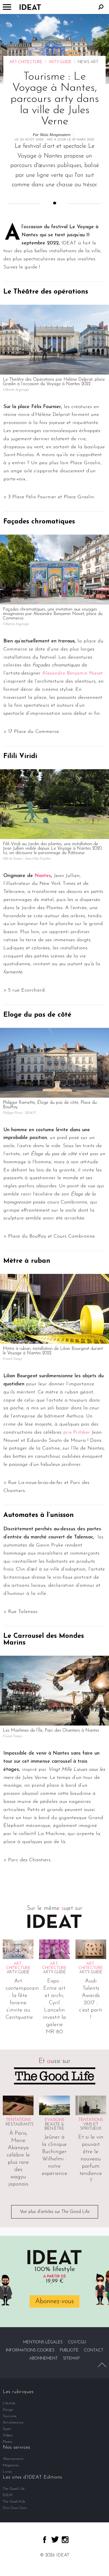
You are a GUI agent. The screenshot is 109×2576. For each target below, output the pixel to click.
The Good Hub (14, 2502)
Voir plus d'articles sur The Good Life (55, 2212)
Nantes (43, 876)
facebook (45, 2540)
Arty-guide (60, 62)
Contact (94, 2350)
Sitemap (71, 2359)
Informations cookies (30, 2350)
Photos (8, 2442)
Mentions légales (43, 2342)
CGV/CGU (77, 2342)
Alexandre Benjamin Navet (73, 673)
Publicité (69, 2350)
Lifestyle (9, 2403)
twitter (55, 2539)
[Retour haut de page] (102, 2365)
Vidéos (8, 2435)
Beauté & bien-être (54, 2127)
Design (8, 2410)
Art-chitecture (26, 62)
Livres (7, 2472)
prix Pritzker (77, 1433)
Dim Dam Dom (15, 2508)
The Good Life (14, 2489)
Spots (7, 2429)
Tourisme (10, 2416)
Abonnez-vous (54, 2301)
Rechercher (101, 7)
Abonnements (13, 2459)
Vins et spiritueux (91, 2127)
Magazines (11, 2465)
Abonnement (44, 2359)
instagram (65, 2540)
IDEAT (8, 2495)
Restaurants (20, 2125)
